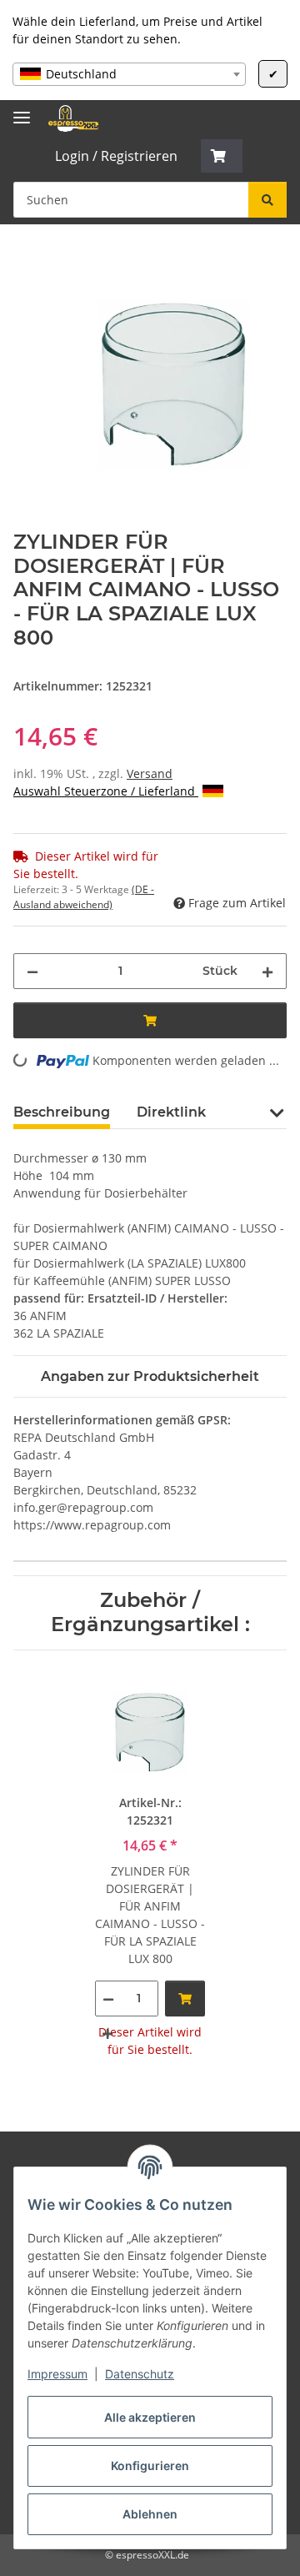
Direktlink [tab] (171, 1112)
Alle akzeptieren (150, 2417)
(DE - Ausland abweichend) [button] (84, 897)
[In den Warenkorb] (27, 261)
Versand (150, 773)
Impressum (57, 2374)
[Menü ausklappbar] (22, 110)
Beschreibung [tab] (62, 1112)
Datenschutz (140, 2374)
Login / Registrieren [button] (116, 156)
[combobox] (129, 74)
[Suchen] (267, 200)
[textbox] (129, 74)
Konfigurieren (150, 2466)
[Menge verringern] (32, 971)
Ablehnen (150, 2514)
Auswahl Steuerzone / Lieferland (106, 791)
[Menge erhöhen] (267, 971)
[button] (222, 156)
